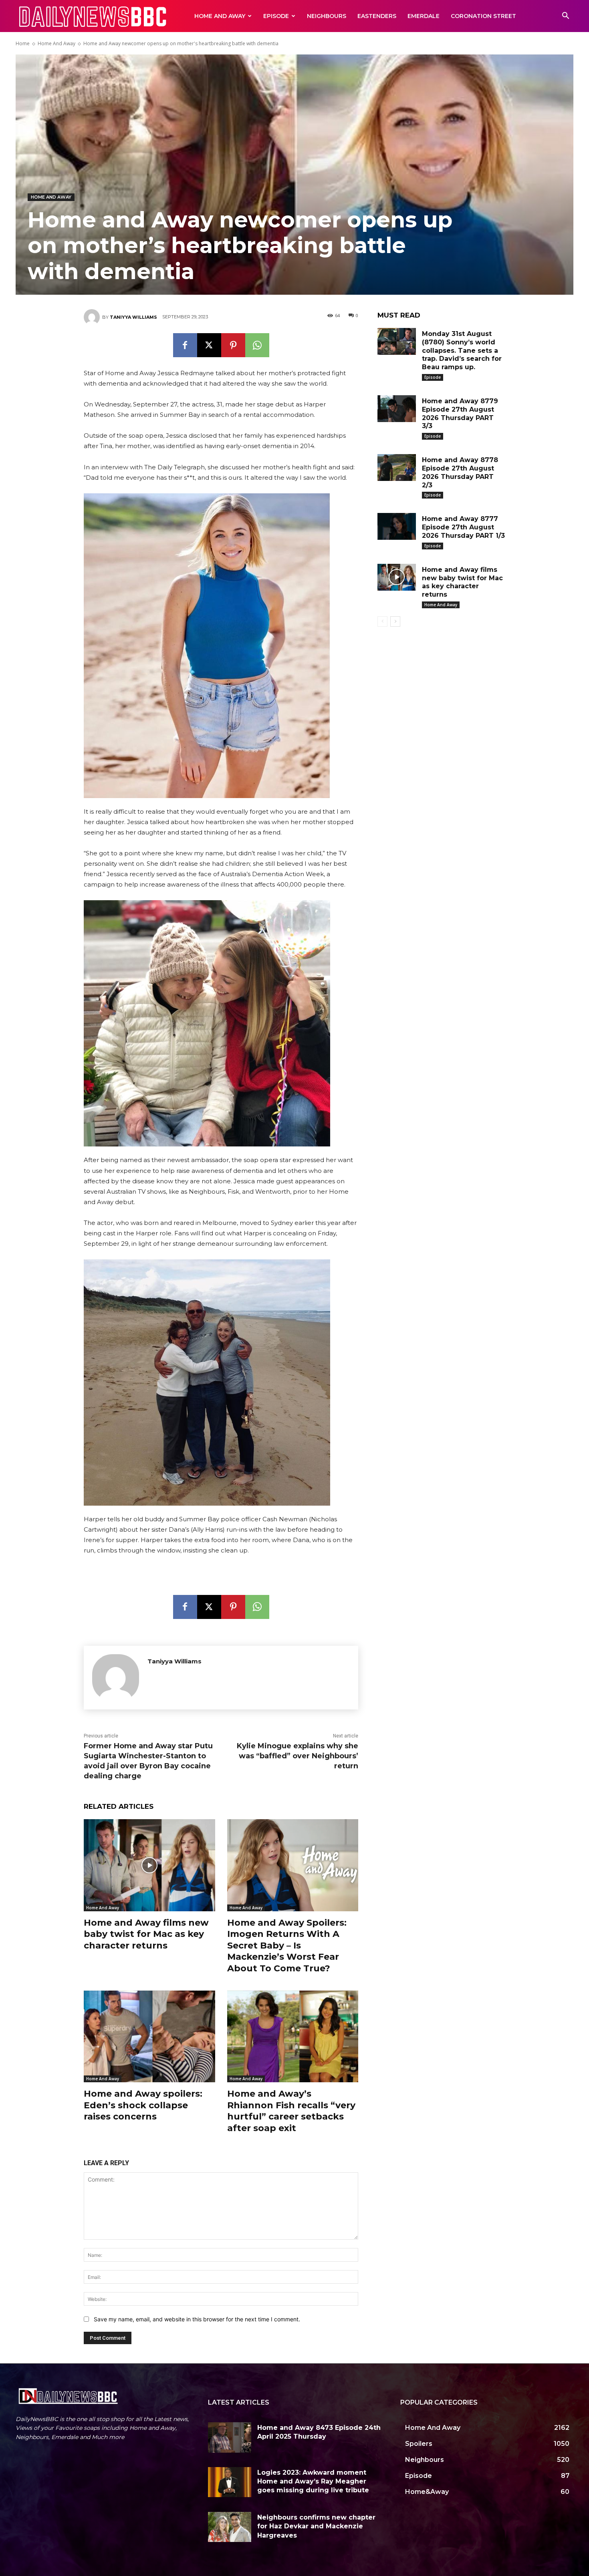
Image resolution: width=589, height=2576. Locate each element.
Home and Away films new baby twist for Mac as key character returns (146, 1934)
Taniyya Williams (133, 317)
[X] (209, 345)
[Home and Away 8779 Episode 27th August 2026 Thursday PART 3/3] (397, 409)
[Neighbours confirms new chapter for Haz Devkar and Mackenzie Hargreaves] (230, 2527)
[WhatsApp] (257, 345)
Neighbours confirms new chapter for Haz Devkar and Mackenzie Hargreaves (316, 2526)
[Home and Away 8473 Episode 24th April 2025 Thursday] (230, 2437)
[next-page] (395, 621)
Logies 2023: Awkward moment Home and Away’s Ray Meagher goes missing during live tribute (313, 2481)
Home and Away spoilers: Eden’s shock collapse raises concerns (143, 2105)
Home (23, 43)
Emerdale (424, 16)
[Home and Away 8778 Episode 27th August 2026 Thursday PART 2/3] (397, 468)
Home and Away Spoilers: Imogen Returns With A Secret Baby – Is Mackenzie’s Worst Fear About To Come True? (287, 1946)
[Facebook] (185, 345)
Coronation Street (483, 16)
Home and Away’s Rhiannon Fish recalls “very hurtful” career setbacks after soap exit (291, 2111)
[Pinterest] (233, 345)
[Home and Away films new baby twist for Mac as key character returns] (149, 1865)
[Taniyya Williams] (93, 317)
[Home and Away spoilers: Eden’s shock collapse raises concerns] (149, 2036)
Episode (276, 16)
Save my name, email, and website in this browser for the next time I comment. (197, 2319)
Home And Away (220, 16)
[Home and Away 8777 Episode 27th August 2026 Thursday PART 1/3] (397, 526)
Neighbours (327, 16)
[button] (565, 17)
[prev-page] (382, 621)
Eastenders (377, 16)
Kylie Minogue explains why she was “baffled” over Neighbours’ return (298, 1756)
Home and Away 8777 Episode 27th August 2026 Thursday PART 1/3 (463, 527)
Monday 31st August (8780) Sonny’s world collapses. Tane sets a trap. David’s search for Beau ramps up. (462, 350)
